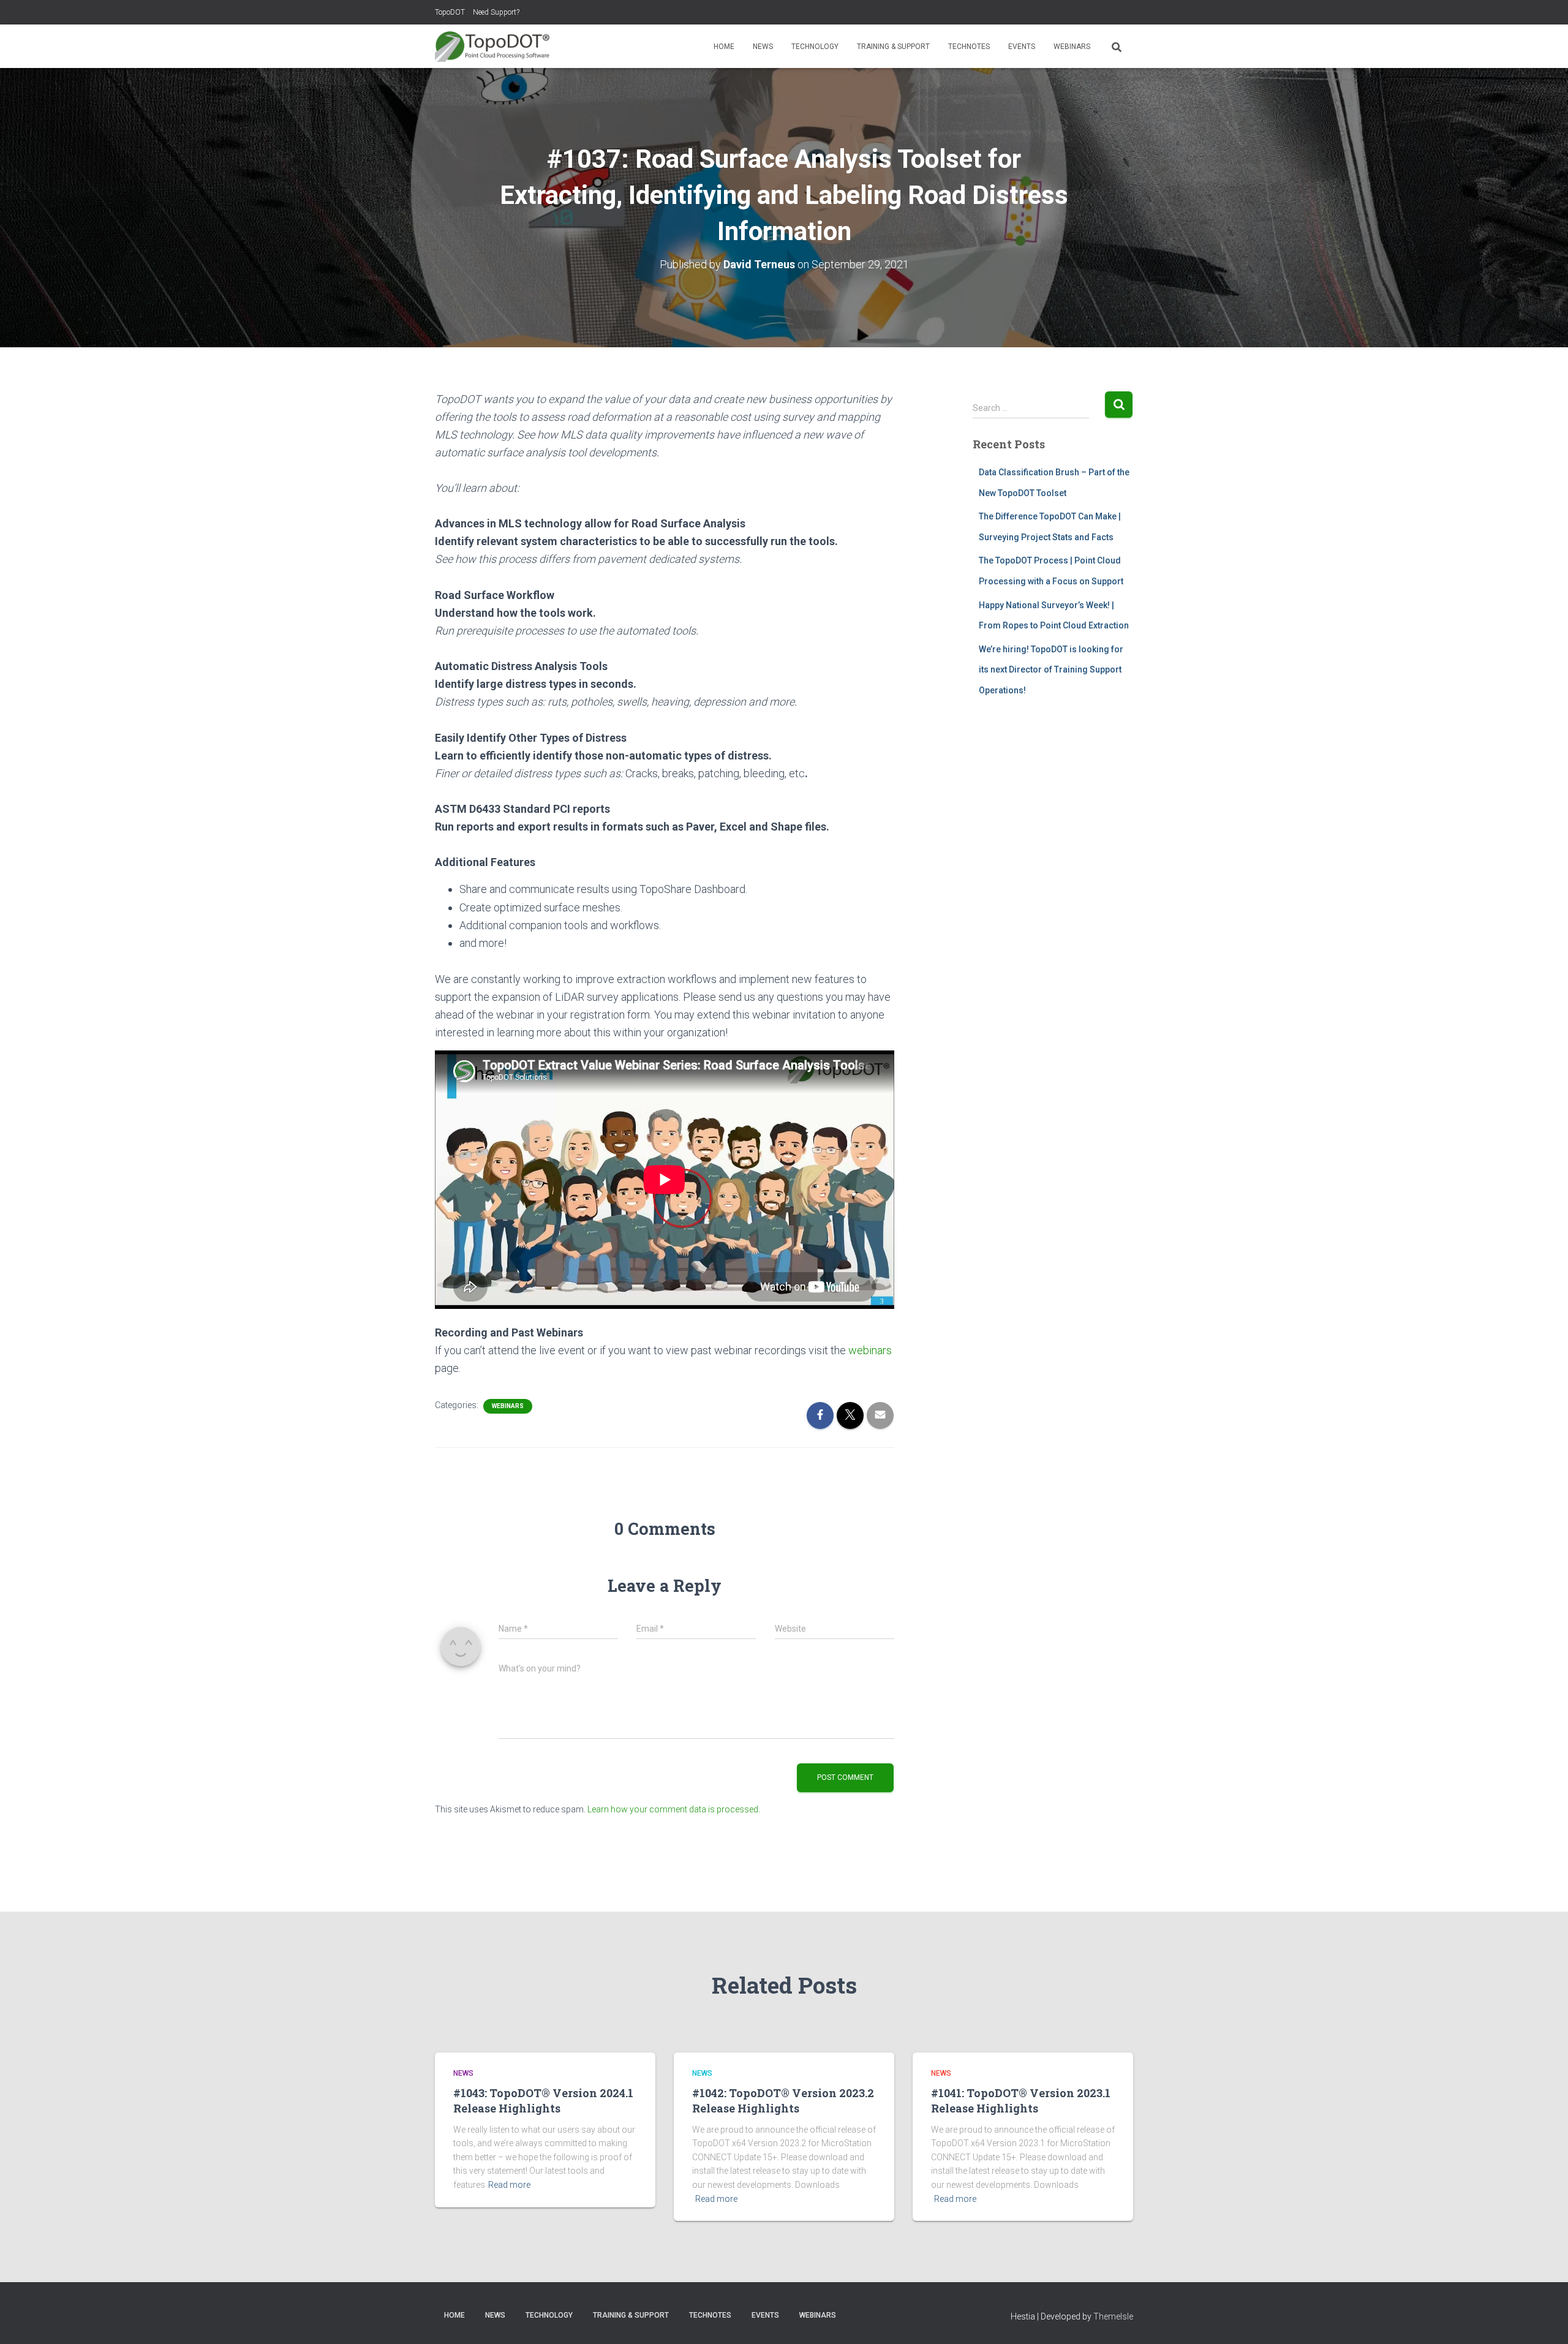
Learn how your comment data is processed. (674, 1809)
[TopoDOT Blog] (492, 47)
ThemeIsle (1113, 2316)
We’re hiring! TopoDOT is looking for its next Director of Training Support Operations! (1051, 670)
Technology (815, 47)
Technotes (969, 47)
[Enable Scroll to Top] (1544, 2320)
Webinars (1072, 47)
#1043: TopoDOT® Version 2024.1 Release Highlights (543, 2101)
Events (1022, 47)
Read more (509, 2185)
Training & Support (893, 47)
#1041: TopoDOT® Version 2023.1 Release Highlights (1021, 2101)
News (763, 47)
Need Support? (496, 12)
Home (724, 47)
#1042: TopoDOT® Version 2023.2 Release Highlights (783, 2101)
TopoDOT (450, 12)
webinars (870, 1350)
